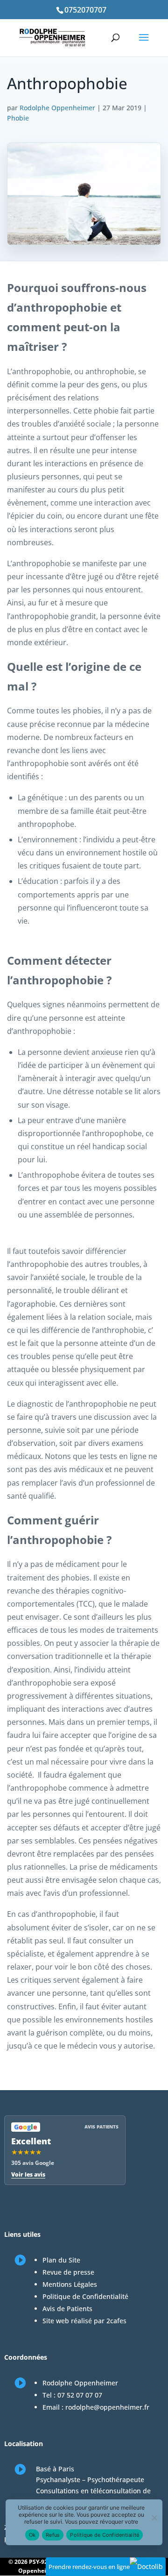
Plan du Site (61, 2260)
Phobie (18, 118)
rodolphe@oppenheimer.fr (107, 2407)
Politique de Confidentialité (85, 2296)
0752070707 (85, 10)
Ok (32, 2535)
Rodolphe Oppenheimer (57, 108)
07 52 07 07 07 (80, 2395)
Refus (53, 2535)
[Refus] (154, 2518)
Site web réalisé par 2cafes (84, 2321)
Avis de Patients (67, 2309)
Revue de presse (68, 2272)
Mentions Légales (70, 2284)
